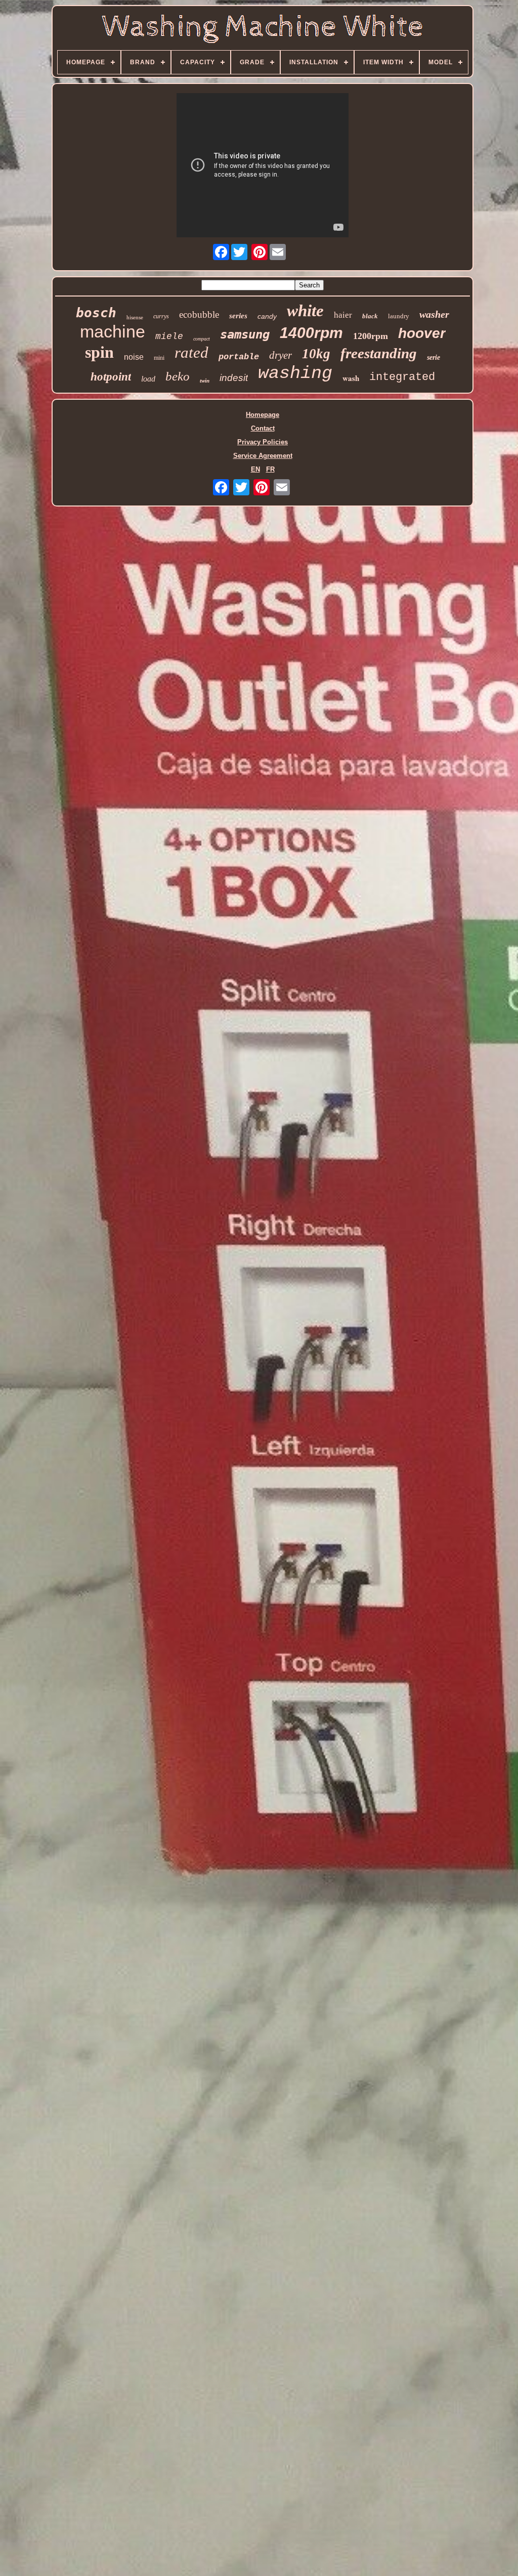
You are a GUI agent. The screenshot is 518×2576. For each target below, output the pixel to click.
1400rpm (311, 333)
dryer (280, 355)
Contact (263, 428)
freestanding (379, 353)
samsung (245, 334)
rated (191, 352)
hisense (135, 317)
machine (113, 331)
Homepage (263, 415)
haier (343, 315)
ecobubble (199, 314)
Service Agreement (263, 456)
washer (434, 314)
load (148, 379)
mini (159, 358)
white (305, 311)
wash (351, 378)
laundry (399, 316)
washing (295, 373)
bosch (96, 313)
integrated (402, 377)
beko (178, 376)
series (238, 316)
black (370, 316)
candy (267, 316)
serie (434, 357)
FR (270, 469)
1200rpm (371, 336)
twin (205, 381)
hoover (422, 333)
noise (134, 357)
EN (255, 469)
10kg (316, 354)
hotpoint (111, 377)
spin (99, 352)
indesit (234, 378)
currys (161, 316)
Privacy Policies (263, 442)
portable (239, 357)
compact (202, 339)
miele (169, 336)
